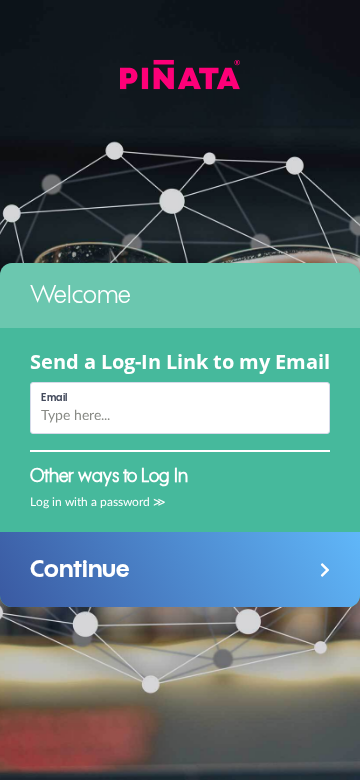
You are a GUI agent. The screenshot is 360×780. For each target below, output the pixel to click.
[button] (180, 569)
